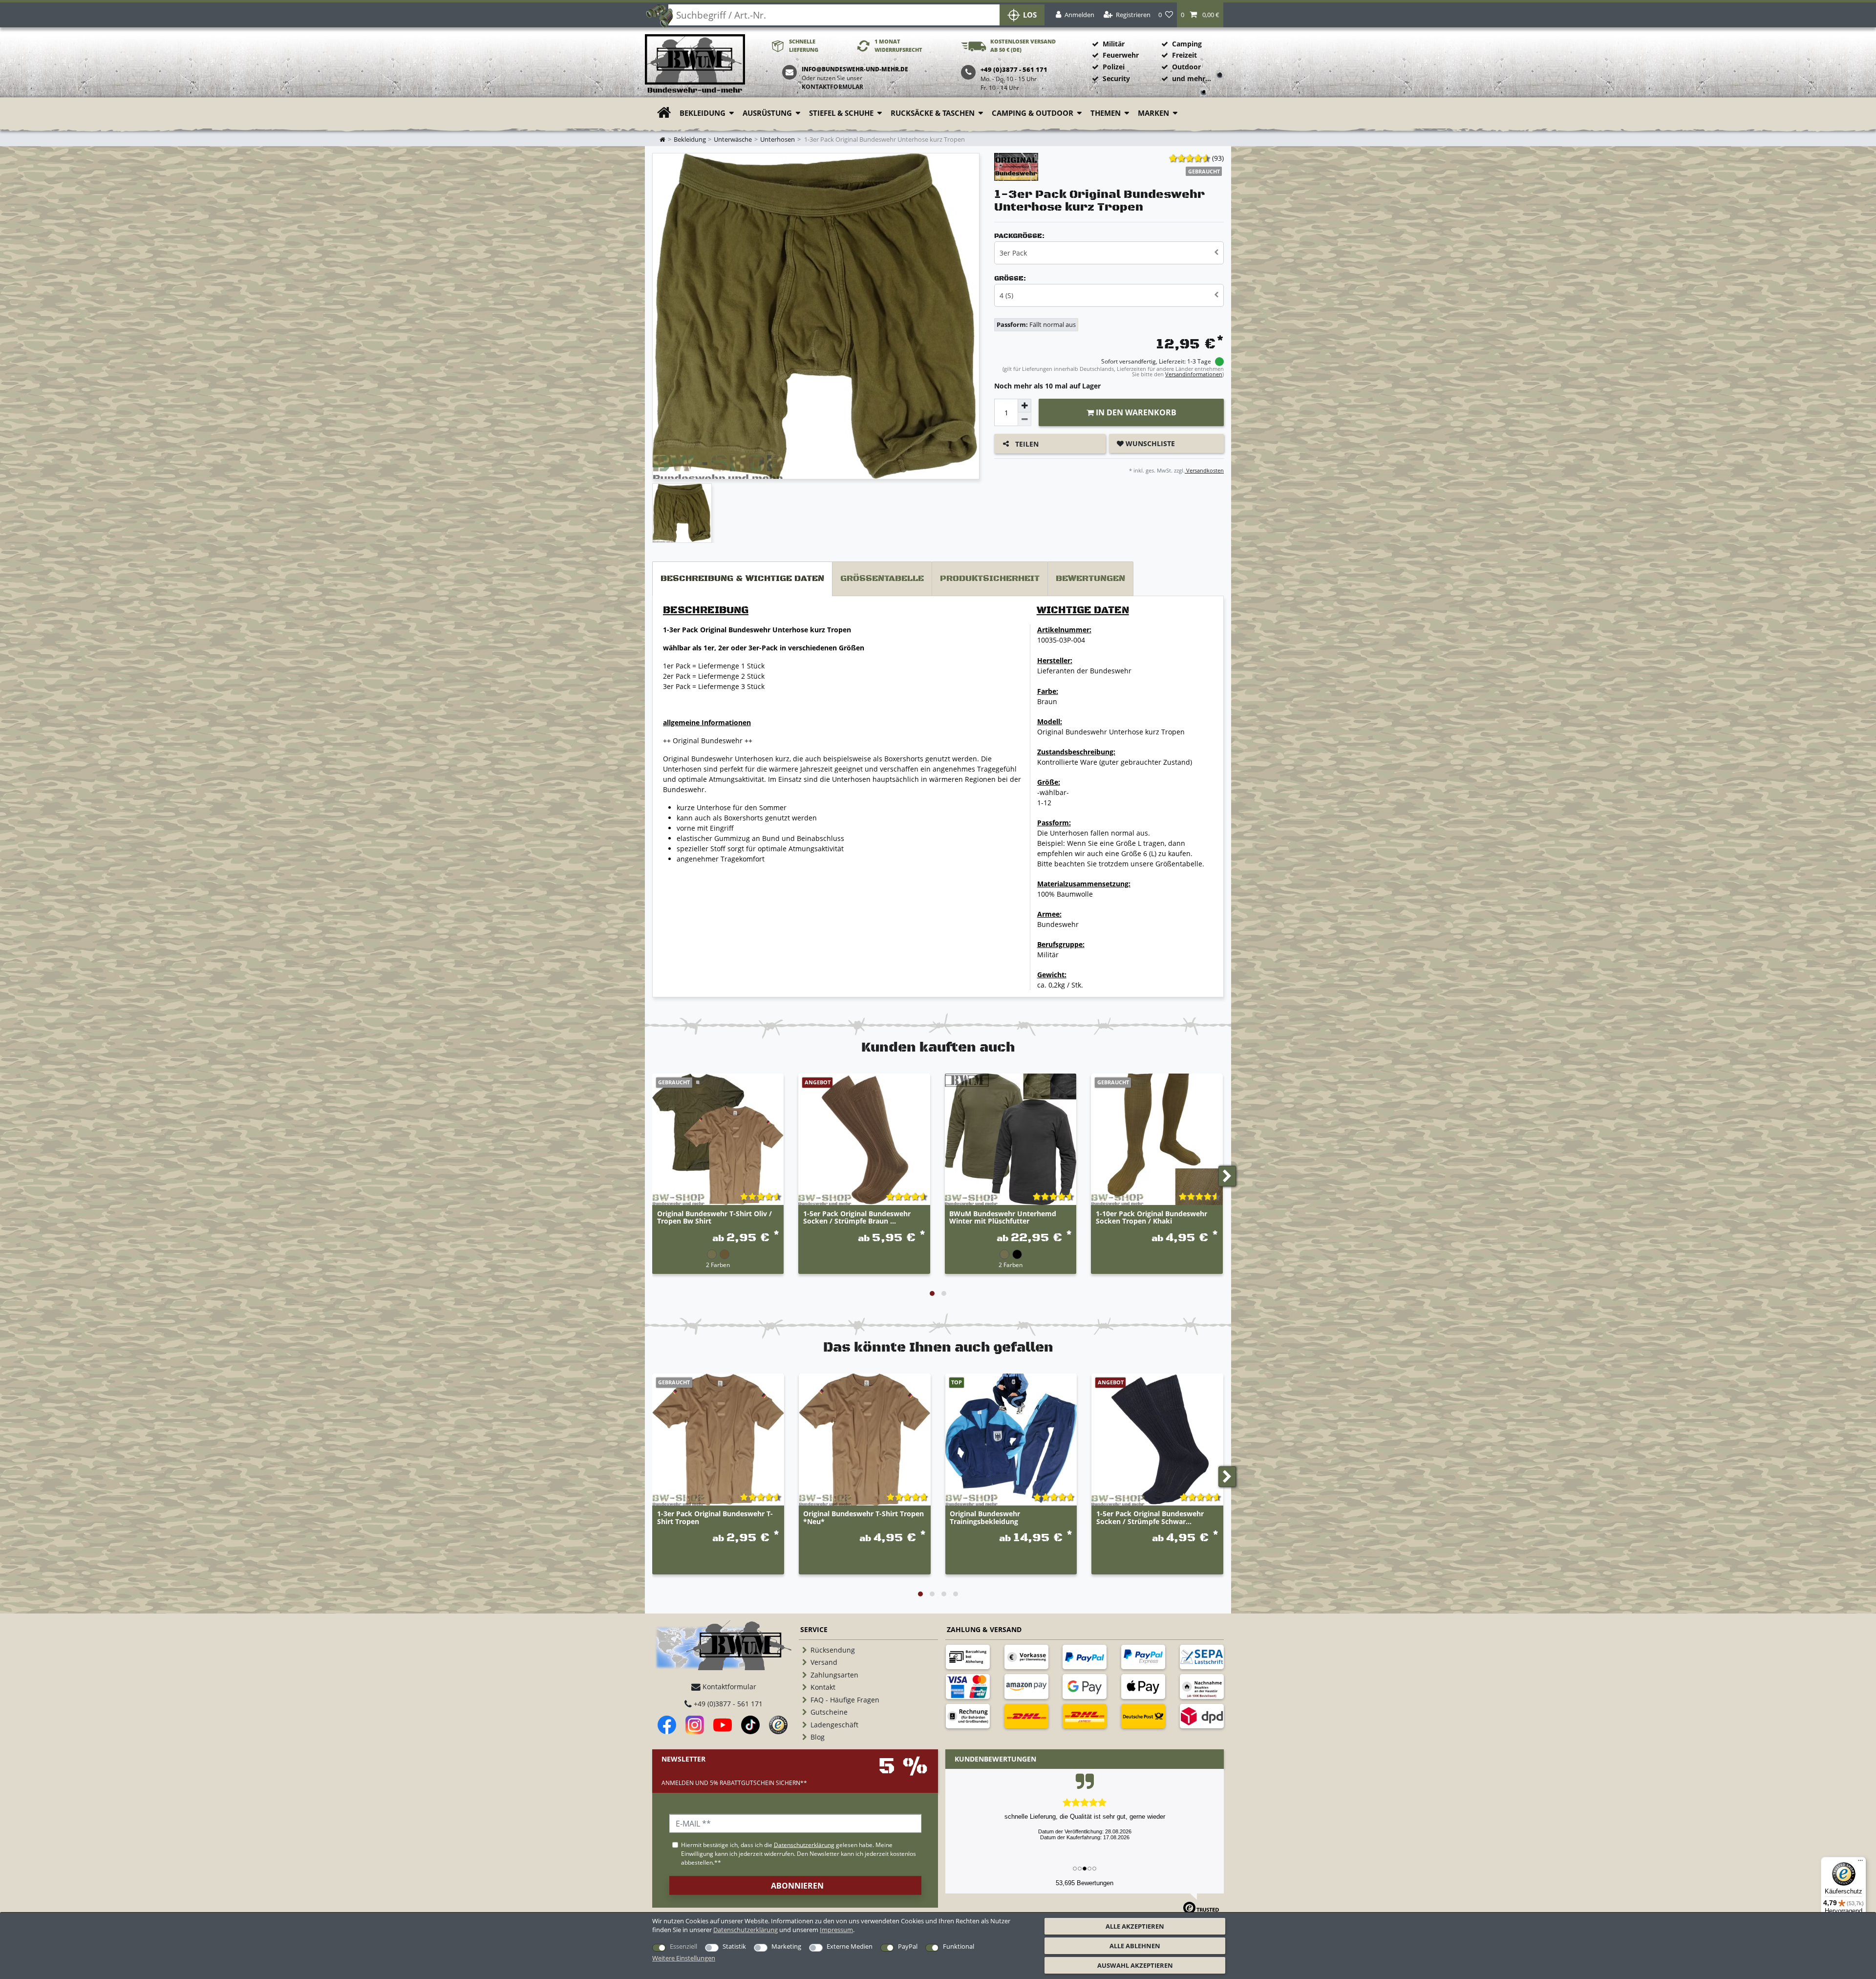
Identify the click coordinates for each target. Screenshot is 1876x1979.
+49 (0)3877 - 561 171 (727, 1704)
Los (1030, 15)
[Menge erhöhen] (1024, 406)
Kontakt (823, 1687)
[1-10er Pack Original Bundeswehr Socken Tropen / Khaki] (1157, 1139)
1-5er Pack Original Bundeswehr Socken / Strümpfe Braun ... (857, 1218)
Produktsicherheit (990, 579)
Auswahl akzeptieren (1135, 1965)
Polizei (1114, 67)
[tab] (742, 579)
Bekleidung (703, 113)
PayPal (908, 1946)
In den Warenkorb (1135, 412)
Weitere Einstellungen (684, 1958)
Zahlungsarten (834, 1675)
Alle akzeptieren (1135, 1926)
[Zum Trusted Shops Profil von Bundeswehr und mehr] (778, 1725)
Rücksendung (833, 1650)
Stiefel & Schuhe (841, 113)
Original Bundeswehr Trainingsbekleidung (985, 1518)
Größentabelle (882, 579)
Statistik (734, 1946)
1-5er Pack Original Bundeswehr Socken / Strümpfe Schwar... (1150, 1518)
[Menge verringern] (1024, 419)
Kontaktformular (832, 87)
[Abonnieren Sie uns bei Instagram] (695, 1725)
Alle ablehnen (1135, 1946)
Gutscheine (829, 1712)
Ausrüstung (767, 113)
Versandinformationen (1194, 374)
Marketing (786, 1946)
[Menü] (1860, 1863)
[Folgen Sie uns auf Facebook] (667, 1725)
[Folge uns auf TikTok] (750, 1725)
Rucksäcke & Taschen (933, 113)
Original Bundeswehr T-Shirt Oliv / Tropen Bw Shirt (714, 1218)
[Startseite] (695, 64)
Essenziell (683, 1946)
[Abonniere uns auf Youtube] (723, 1725)
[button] (1200, 15)
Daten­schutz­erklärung (746, 1930)
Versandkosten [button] (1204, 470)
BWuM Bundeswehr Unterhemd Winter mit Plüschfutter (1003, 1218)
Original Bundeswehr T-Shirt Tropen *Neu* (863, 1518)
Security (1116, 78)
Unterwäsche (733, 140)
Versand (824, 1662)
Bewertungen (1090, 579)
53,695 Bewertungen (1085, 1883)
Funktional (959, 1946)
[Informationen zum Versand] (1026, 1716)
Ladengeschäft (834, 1725)
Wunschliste (1149, 443)
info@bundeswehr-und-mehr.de (855, 69)
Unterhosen (778, 140)
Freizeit (1184, 55)
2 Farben (718, 1265)
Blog (818, 1737)
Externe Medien (850, 1946)
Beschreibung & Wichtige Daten (742, 579)
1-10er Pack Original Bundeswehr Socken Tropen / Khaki (1151, 1218)
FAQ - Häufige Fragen (845, 1700)
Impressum (836, 1930)
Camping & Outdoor (1033, 113)
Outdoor (1186, 67)
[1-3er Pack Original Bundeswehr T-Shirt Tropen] (718, 1440)
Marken (1153, 113)
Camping (1187, 44)
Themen (1106, 113)
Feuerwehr (1121, 55)
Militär (1114, 44)
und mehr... (1192, 78)
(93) (1218, 158)
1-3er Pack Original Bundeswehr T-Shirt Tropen (715, 1518)
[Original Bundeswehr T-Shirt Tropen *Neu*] (865, 1440)
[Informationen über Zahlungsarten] (968, 1657)
